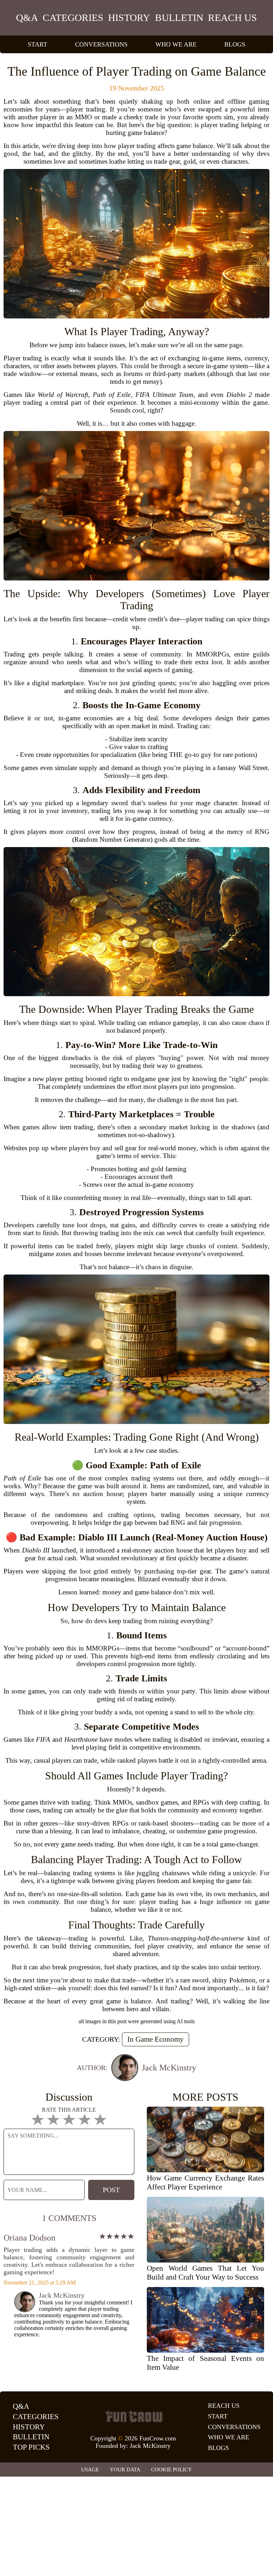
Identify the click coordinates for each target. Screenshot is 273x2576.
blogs (235, 44)
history (129, 18)
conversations (101, 44)
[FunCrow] (133, 2416)
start (38, 44)
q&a (27, 18)
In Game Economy (156, 2039)
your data (125, 2469)
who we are (176, 44)
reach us (232, 18)
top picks (31, 2447)
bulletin (179, 18)
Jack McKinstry (150, 2446)
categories (73, 18)
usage (90, 2469)
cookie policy (172, 2469)
